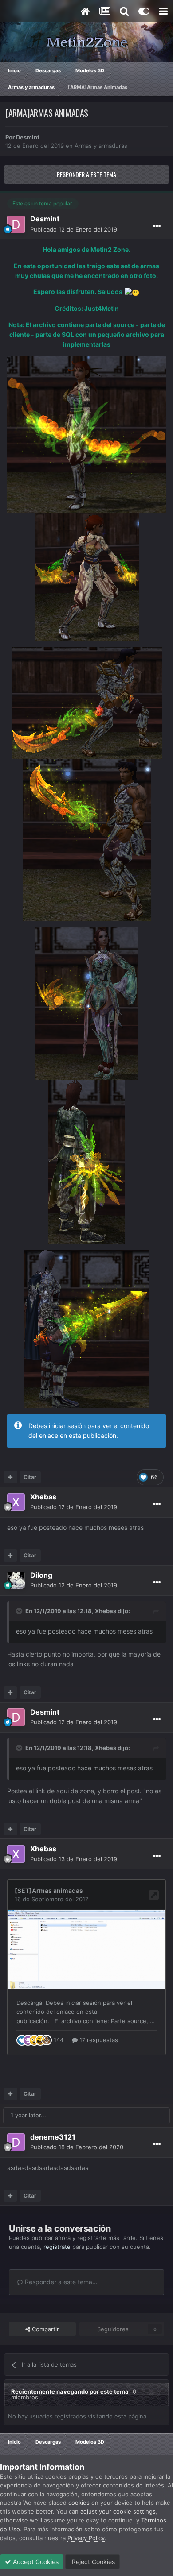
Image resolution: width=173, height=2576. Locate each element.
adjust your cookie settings (118, 2511)
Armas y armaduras (101, 146)
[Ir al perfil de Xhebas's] (16, 1502)
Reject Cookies (92, 2562)
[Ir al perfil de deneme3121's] (16, 2142)
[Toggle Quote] (20, 1611)
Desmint (28, 137)
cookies (79, 2503)
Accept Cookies (35, 2562)
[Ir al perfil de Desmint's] (16, 224)
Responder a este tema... (60, 2282)
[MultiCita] (10, 1477)
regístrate (57, 2247)
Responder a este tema (86, 174)
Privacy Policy (86, 2538)
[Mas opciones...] (157, 226)
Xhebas (106, 1611)
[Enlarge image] (86, 434)
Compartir (45, 2329)
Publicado (74, 229)
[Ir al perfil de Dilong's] (16, 1580)
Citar (30, 1477)
